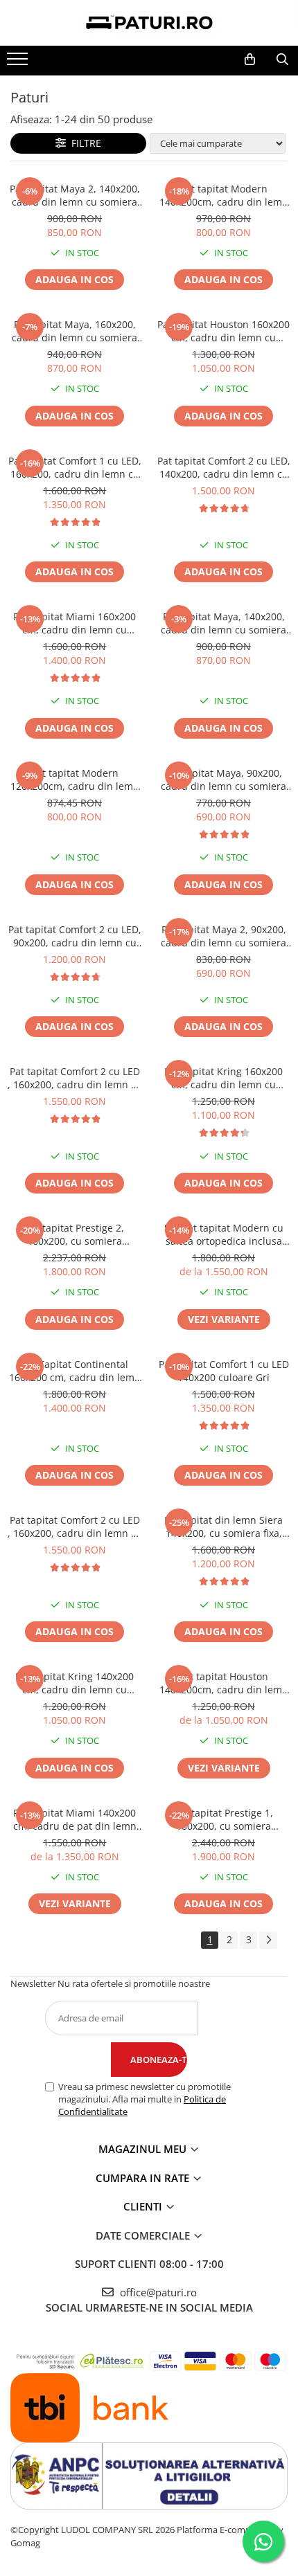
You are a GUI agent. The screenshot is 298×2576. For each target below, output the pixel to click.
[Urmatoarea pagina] (268, 1940)
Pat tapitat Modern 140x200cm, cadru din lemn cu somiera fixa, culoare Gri (224, 195)
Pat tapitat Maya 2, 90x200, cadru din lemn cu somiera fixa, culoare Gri (223, 936)
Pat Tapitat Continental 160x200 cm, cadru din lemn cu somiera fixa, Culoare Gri (75, 1371)
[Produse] (19, 63)
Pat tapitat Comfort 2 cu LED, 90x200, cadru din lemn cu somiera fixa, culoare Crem (75, 936)
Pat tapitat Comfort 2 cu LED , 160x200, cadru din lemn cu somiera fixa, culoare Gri (75, 1526)
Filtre (84, 143)
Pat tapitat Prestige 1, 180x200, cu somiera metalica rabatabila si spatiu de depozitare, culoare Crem (223, 1819)
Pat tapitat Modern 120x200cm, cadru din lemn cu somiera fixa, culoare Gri (75, 780)
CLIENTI (144, 2206)
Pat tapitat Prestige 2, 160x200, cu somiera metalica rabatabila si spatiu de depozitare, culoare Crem (74, 1234)
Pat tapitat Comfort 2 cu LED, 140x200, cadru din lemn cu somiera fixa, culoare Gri (224, 467)
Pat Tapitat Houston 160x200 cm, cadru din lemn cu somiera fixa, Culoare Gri (223, 331)
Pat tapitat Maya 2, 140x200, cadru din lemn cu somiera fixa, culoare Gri (75, 195)
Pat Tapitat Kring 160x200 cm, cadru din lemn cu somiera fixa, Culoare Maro (224, 1078)
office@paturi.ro (157, 2292)
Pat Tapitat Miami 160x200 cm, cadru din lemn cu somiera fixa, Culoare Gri (74, 623)
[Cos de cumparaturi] (250, 60)
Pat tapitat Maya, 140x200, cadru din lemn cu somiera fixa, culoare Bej (223, 623)
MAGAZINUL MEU (144, 2149)
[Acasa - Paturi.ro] (149, 23)
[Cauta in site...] (282, 60)
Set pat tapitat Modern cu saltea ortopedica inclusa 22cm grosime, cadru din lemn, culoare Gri (224, 1234)
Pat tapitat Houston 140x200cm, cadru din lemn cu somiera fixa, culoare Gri (224, 1683)
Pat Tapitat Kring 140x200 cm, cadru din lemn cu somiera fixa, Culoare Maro (75, 1683)
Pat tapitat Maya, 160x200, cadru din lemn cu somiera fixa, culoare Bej (74, 331)
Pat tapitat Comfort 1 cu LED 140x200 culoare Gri (224, 1371)
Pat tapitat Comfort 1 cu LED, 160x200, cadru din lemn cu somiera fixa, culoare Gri (75, 467)
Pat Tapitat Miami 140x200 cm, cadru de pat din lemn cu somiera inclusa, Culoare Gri (75, 1819)
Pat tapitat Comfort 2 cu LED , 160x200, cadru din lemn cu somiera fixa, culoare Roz (75, 1078)
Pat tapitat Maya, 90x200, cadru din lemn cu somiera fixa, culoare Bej (223, 780)
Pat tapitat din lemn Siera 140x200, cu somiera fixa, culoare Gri (223, 1526)
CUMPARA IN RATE (144, 2178)
